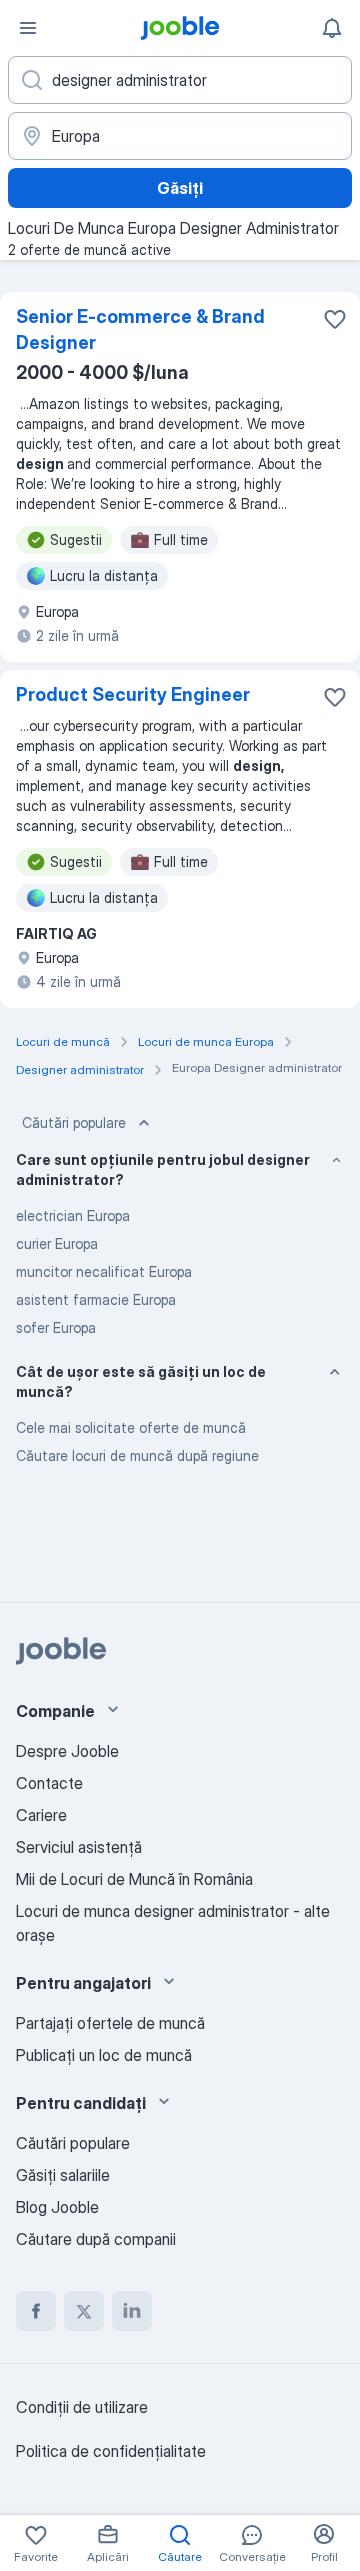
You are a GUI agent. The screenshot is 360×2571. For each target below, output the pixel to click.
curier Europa (57, 1243)
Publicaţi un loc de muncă (104, 2055)
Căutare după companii (96, 2239)
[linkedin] (132, 2311)
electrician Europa (73, 1215)
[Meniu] (28, 28)
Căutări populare (74, 1122)
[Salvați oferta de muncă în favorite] (335, 319)
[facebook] (36, 2311)
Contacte (49, 1783)
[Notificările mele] (332, 28)
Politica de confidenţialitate (111, 2451)
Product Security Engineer (133, 694)
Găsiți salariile (63, 2175)
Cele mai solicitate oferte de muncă (131, 1427)
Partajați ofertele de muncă (110, 2023)
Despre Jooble (67, 1751)
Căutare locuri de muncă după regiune (137, 1455)
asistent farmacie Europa (96, 1299)
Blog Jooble (57, 2207)
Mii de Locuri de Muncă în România (134, 1879)
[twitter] (84, 2311)
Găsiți (180, 188)
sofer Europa (56, 1327)
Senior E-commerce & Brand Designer (140, 329)
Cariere (41, 1815)
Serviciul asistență (79, 1847)
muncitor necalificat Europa (104, 1271)
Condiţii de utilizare (82, 2407)
